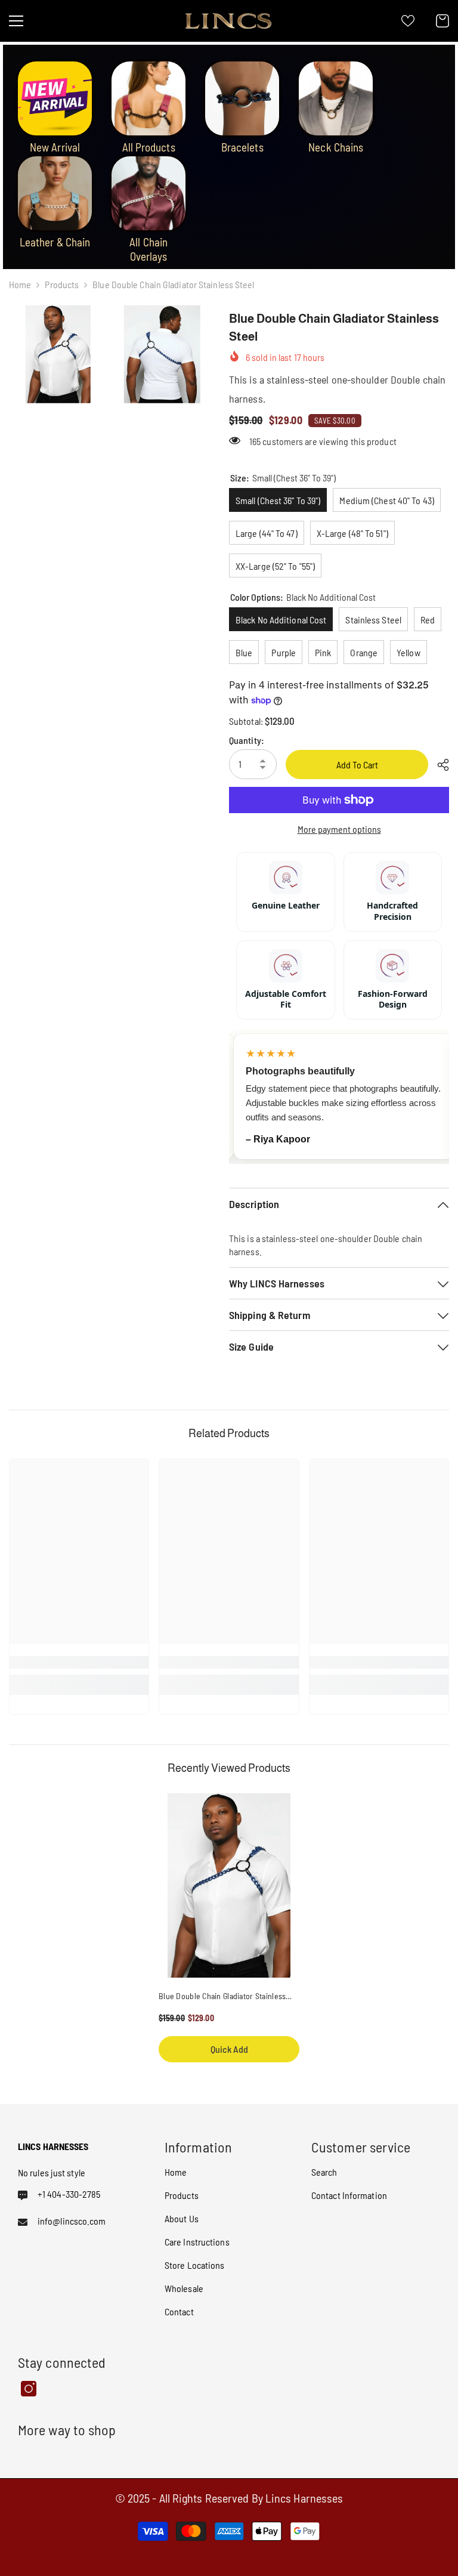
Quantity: (247, 740)
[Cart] (442, 21)
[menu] (16, 21)
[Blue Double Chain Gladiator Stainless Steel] (229, 1885)
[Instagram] (29, 2389)
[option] (229, 1934)
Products (62, 284)
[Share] (439, 765)
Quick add (229, 2049)
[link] (79, 1662)
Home (20, 284)
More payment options (339, 829)
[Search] (50, 21)
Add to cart (357, 765)
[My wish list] (408, 21)
